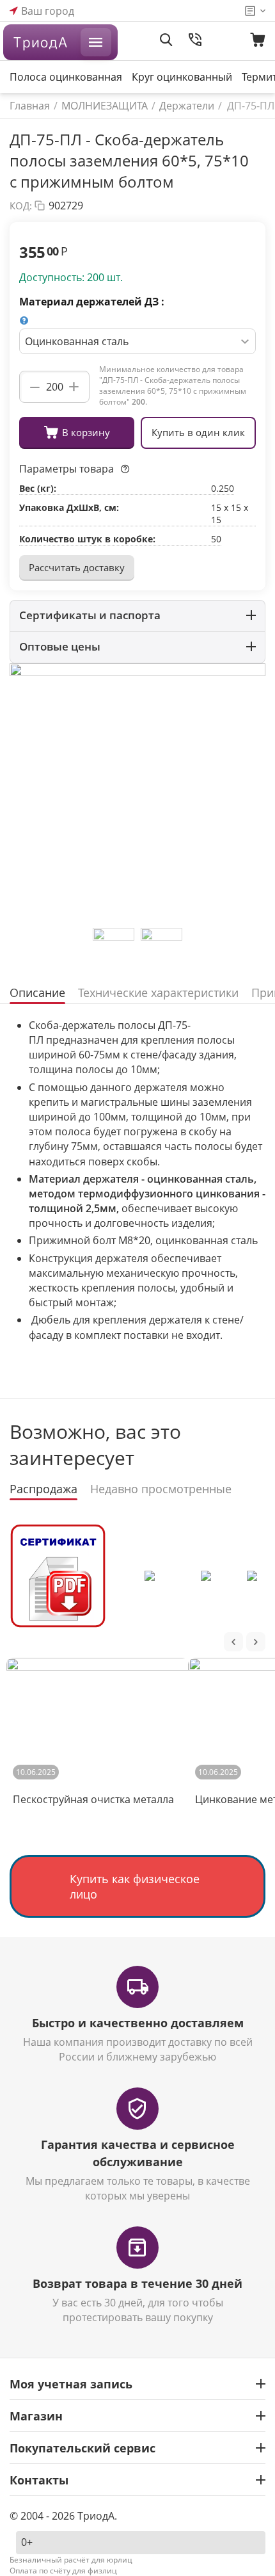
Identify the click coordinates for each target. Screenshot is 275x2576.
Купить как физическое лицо (135, 1886)
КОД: (21, 206)
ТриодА (40, 42)
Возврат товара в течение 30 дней (137, 2283)
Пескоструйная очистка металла (93, 1799)
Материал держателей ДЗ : (92, 302)
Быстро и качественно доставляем (138, 2023)
